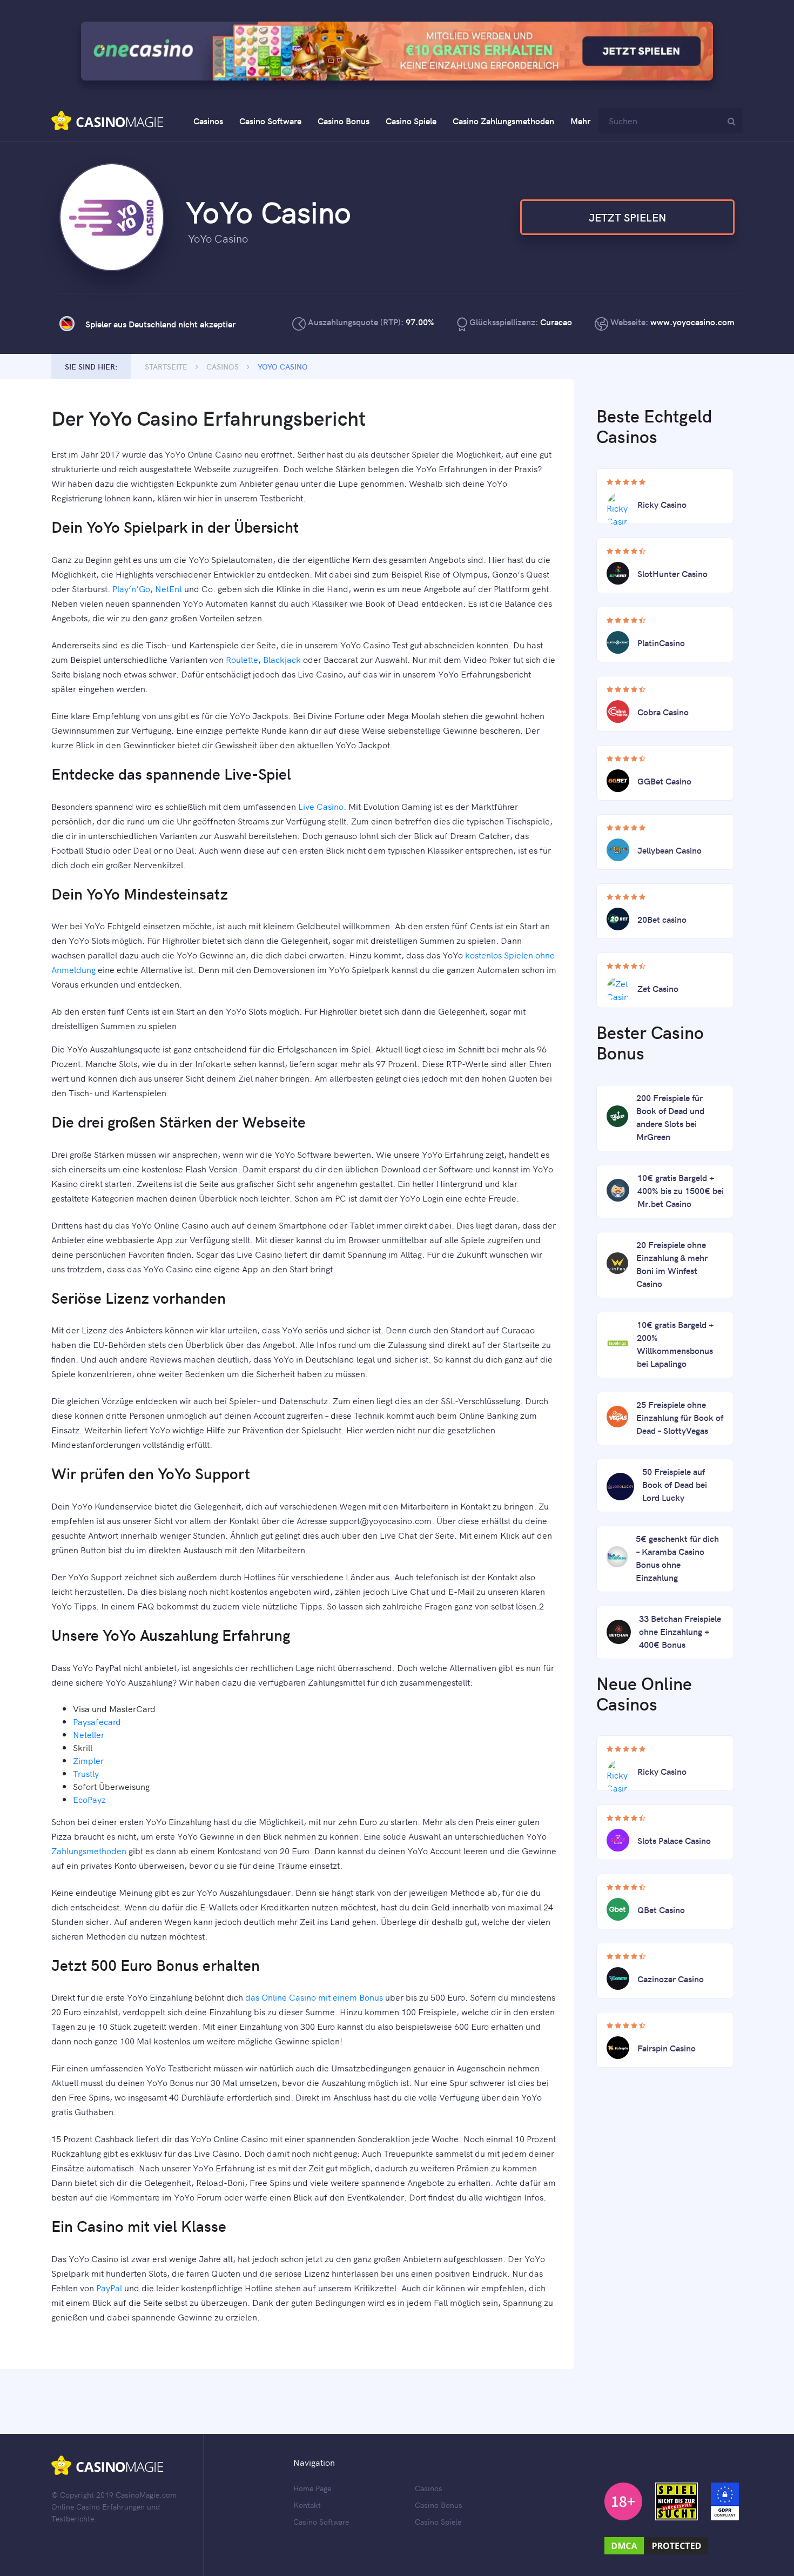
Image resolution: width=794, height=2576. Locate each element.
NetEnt (169, 588)
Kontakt (307, 2505)
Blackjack (282, 659)
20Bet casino (662, 919)
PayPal (109, 2287)
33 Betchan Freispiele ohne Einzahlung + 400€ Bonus (680, 1631)
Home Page (312, 2488)
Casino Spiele (411, 120)
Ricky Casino (662, 504)
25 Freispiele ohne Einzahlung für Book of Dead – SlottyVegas (680, 1417)
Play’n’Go (131, 588)
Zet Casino (658, 988)
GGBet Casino (664, 781)
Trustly (86, 1773)
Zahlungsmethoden (89, 1850)
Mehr (580, 120)
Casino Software (270, 120)
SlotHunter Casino (672, 573)
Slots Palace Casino (674, 1840)
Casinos (208, 120)
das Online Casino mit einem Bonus (314, 1997)
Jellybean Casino (669, 850)
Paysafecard (97, 1721)
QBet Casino (661, 1909)
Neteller (89, 1734)
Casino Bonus (344, 120)
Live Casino (321, 806)
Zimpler (88, 1760)
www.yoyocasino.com (692, 321)
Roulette (242, 659)
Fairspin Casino (667, 2048)
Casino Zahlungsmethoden (503, 120)
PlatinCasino (661, 642)
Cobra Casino (663, 712)
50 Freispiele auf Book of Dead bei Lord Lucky (675, 1484)
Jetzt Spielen (627, 217)
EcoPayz (89, 1799)
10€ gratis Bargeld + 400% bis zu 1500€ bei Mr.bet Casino (681, 1190)
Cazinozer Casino (671, 1978)
